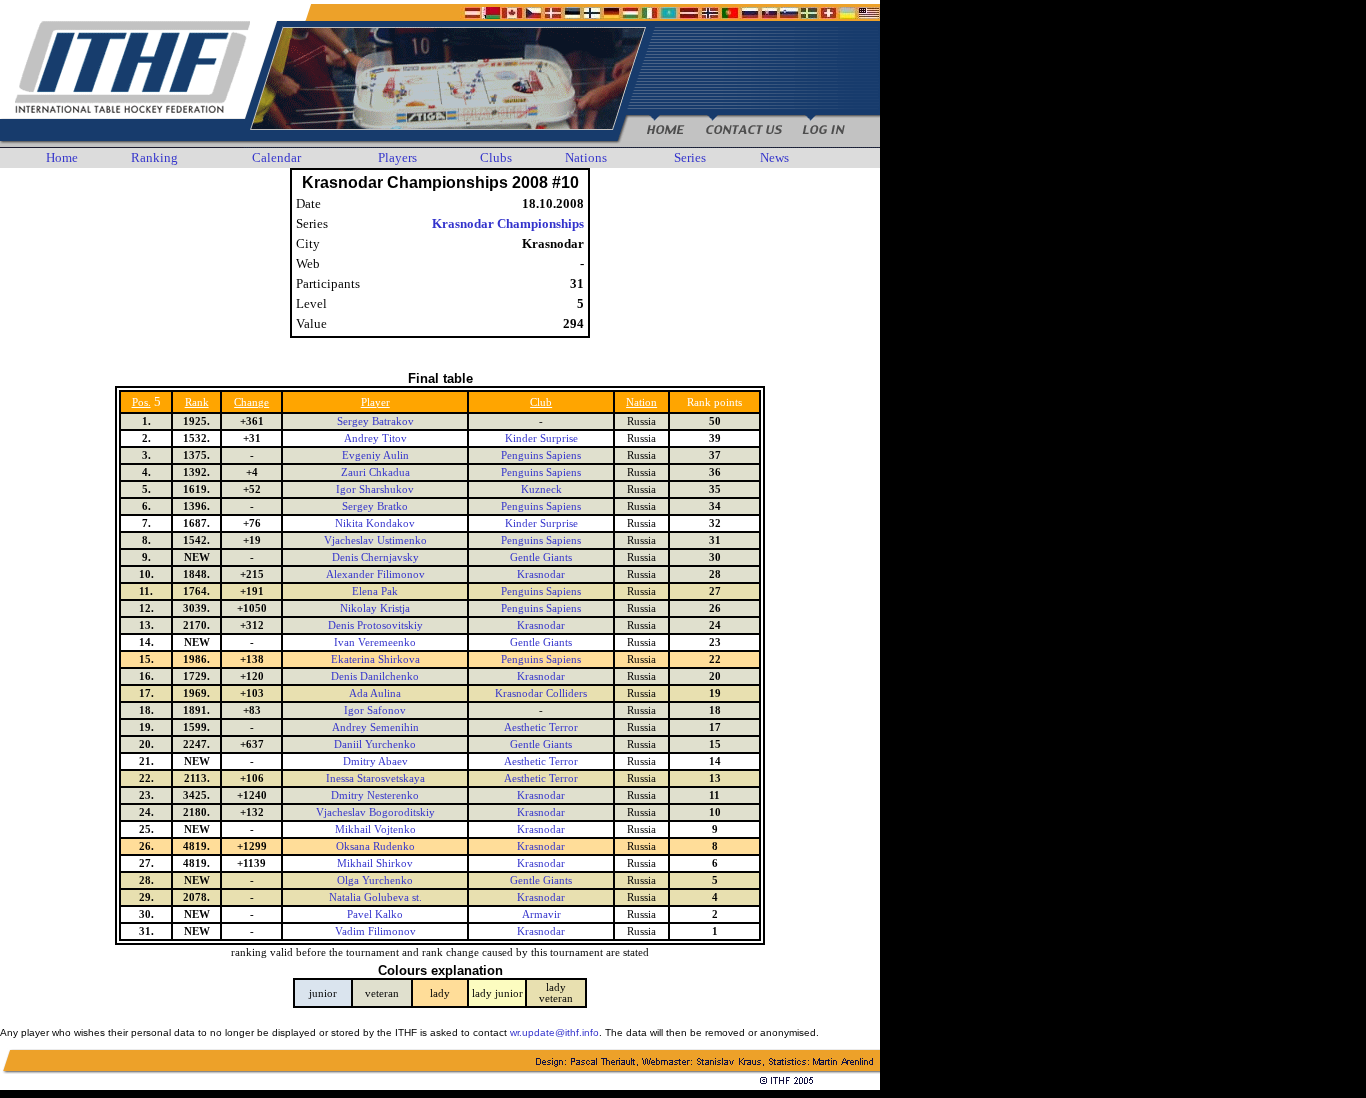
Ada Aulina (375, 693)
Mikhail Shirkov (375, 863)
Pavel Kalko (375, 914)
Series (690, 157)
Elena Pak (375, 591)
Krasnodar (541, 574)
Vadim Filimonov (375, 931)
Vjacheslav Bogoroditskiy (375, 812)
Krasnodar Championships (508, 223)
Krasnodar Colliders (541, 693)
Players (397, 157)
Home (62, 157)
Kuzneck (541, 489)
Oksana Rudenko (375, 846)
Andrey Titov (375, 438)
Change (251, 402)
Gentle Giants (541, 557)
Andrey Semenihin (375, 727)
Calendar (276, 157)
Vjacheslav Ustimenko (375, 540)
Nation (641, 402)
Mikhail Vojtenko (375, 829)
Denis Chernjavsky (375, 557)
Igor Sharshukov (375, 489)
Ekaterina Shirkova (375, 659)
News (774, 157)
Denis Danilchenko (375, 676)
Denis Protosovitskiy (375, 625)
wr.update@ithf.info (554, 1032)
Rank (197, 402)
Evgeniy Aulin (375, 455)
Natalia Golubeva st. (375, 897)
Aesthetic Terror (541, 727)
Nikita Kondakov (375, 523)
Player (375, 402)
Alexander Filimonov (375, 574)
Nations (586, 157)
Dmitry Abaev (375, 761)
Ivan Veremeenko (375, 642)
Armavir (541, 914)
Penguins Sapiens (541, 455)
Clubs (496, 157)
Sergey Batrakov (375, 421)
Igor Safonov (375, 710)
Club (541, 402)
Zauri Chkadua (375, 472)
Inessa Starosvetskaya (375, 778)
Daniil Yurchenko (375, 744)
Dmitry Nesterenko (375, 795)
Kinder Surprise (541, 438)
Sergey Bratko (375, 506)
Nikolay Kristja (375, 608)
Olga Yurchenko (375, 880)
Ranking (154, 157)
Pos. (141, 402)
